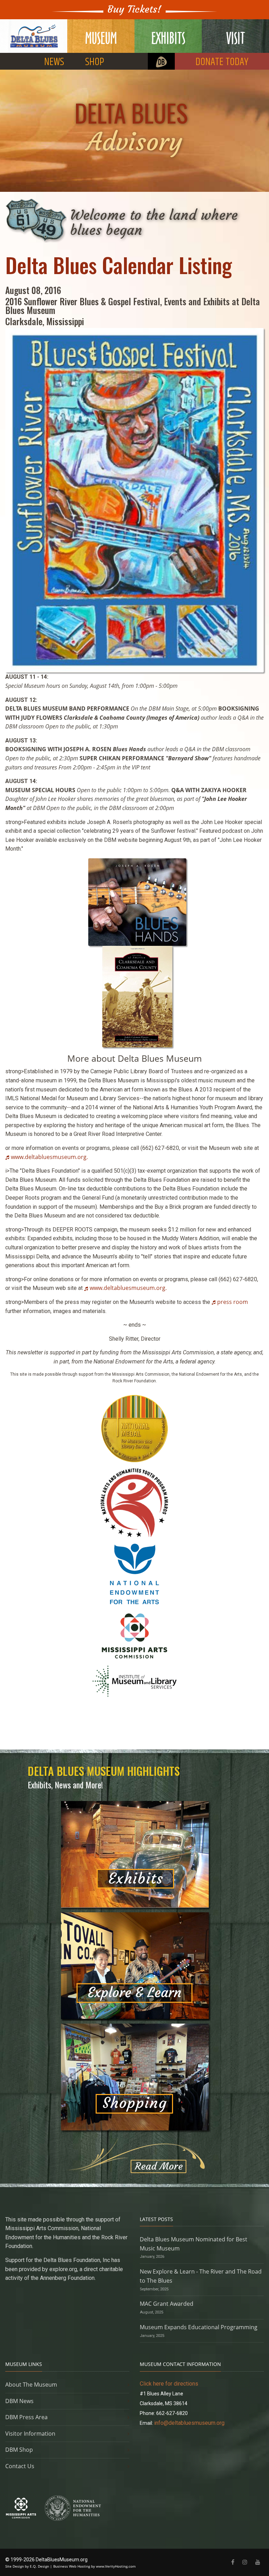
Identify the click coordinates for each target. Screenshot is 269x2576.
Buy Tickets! (134, 9)
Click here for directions (169, 2384)
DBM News (19, 2401)
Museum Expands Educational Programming (199, 2327)
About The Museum (31, 2385)
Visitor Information (30, 2434)
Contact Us (20, 2466)
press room (233, 1302)
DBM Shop (19, 2450)
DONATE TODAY (222, 62)
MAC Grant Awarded (167, 2304)
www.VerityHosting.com (116, 2566)
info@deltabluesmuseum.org (189, 2423)
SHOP (95, 62)
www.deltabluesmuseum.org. (49, 1157)
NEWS (54, 62)
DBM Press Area (26, 2417)
